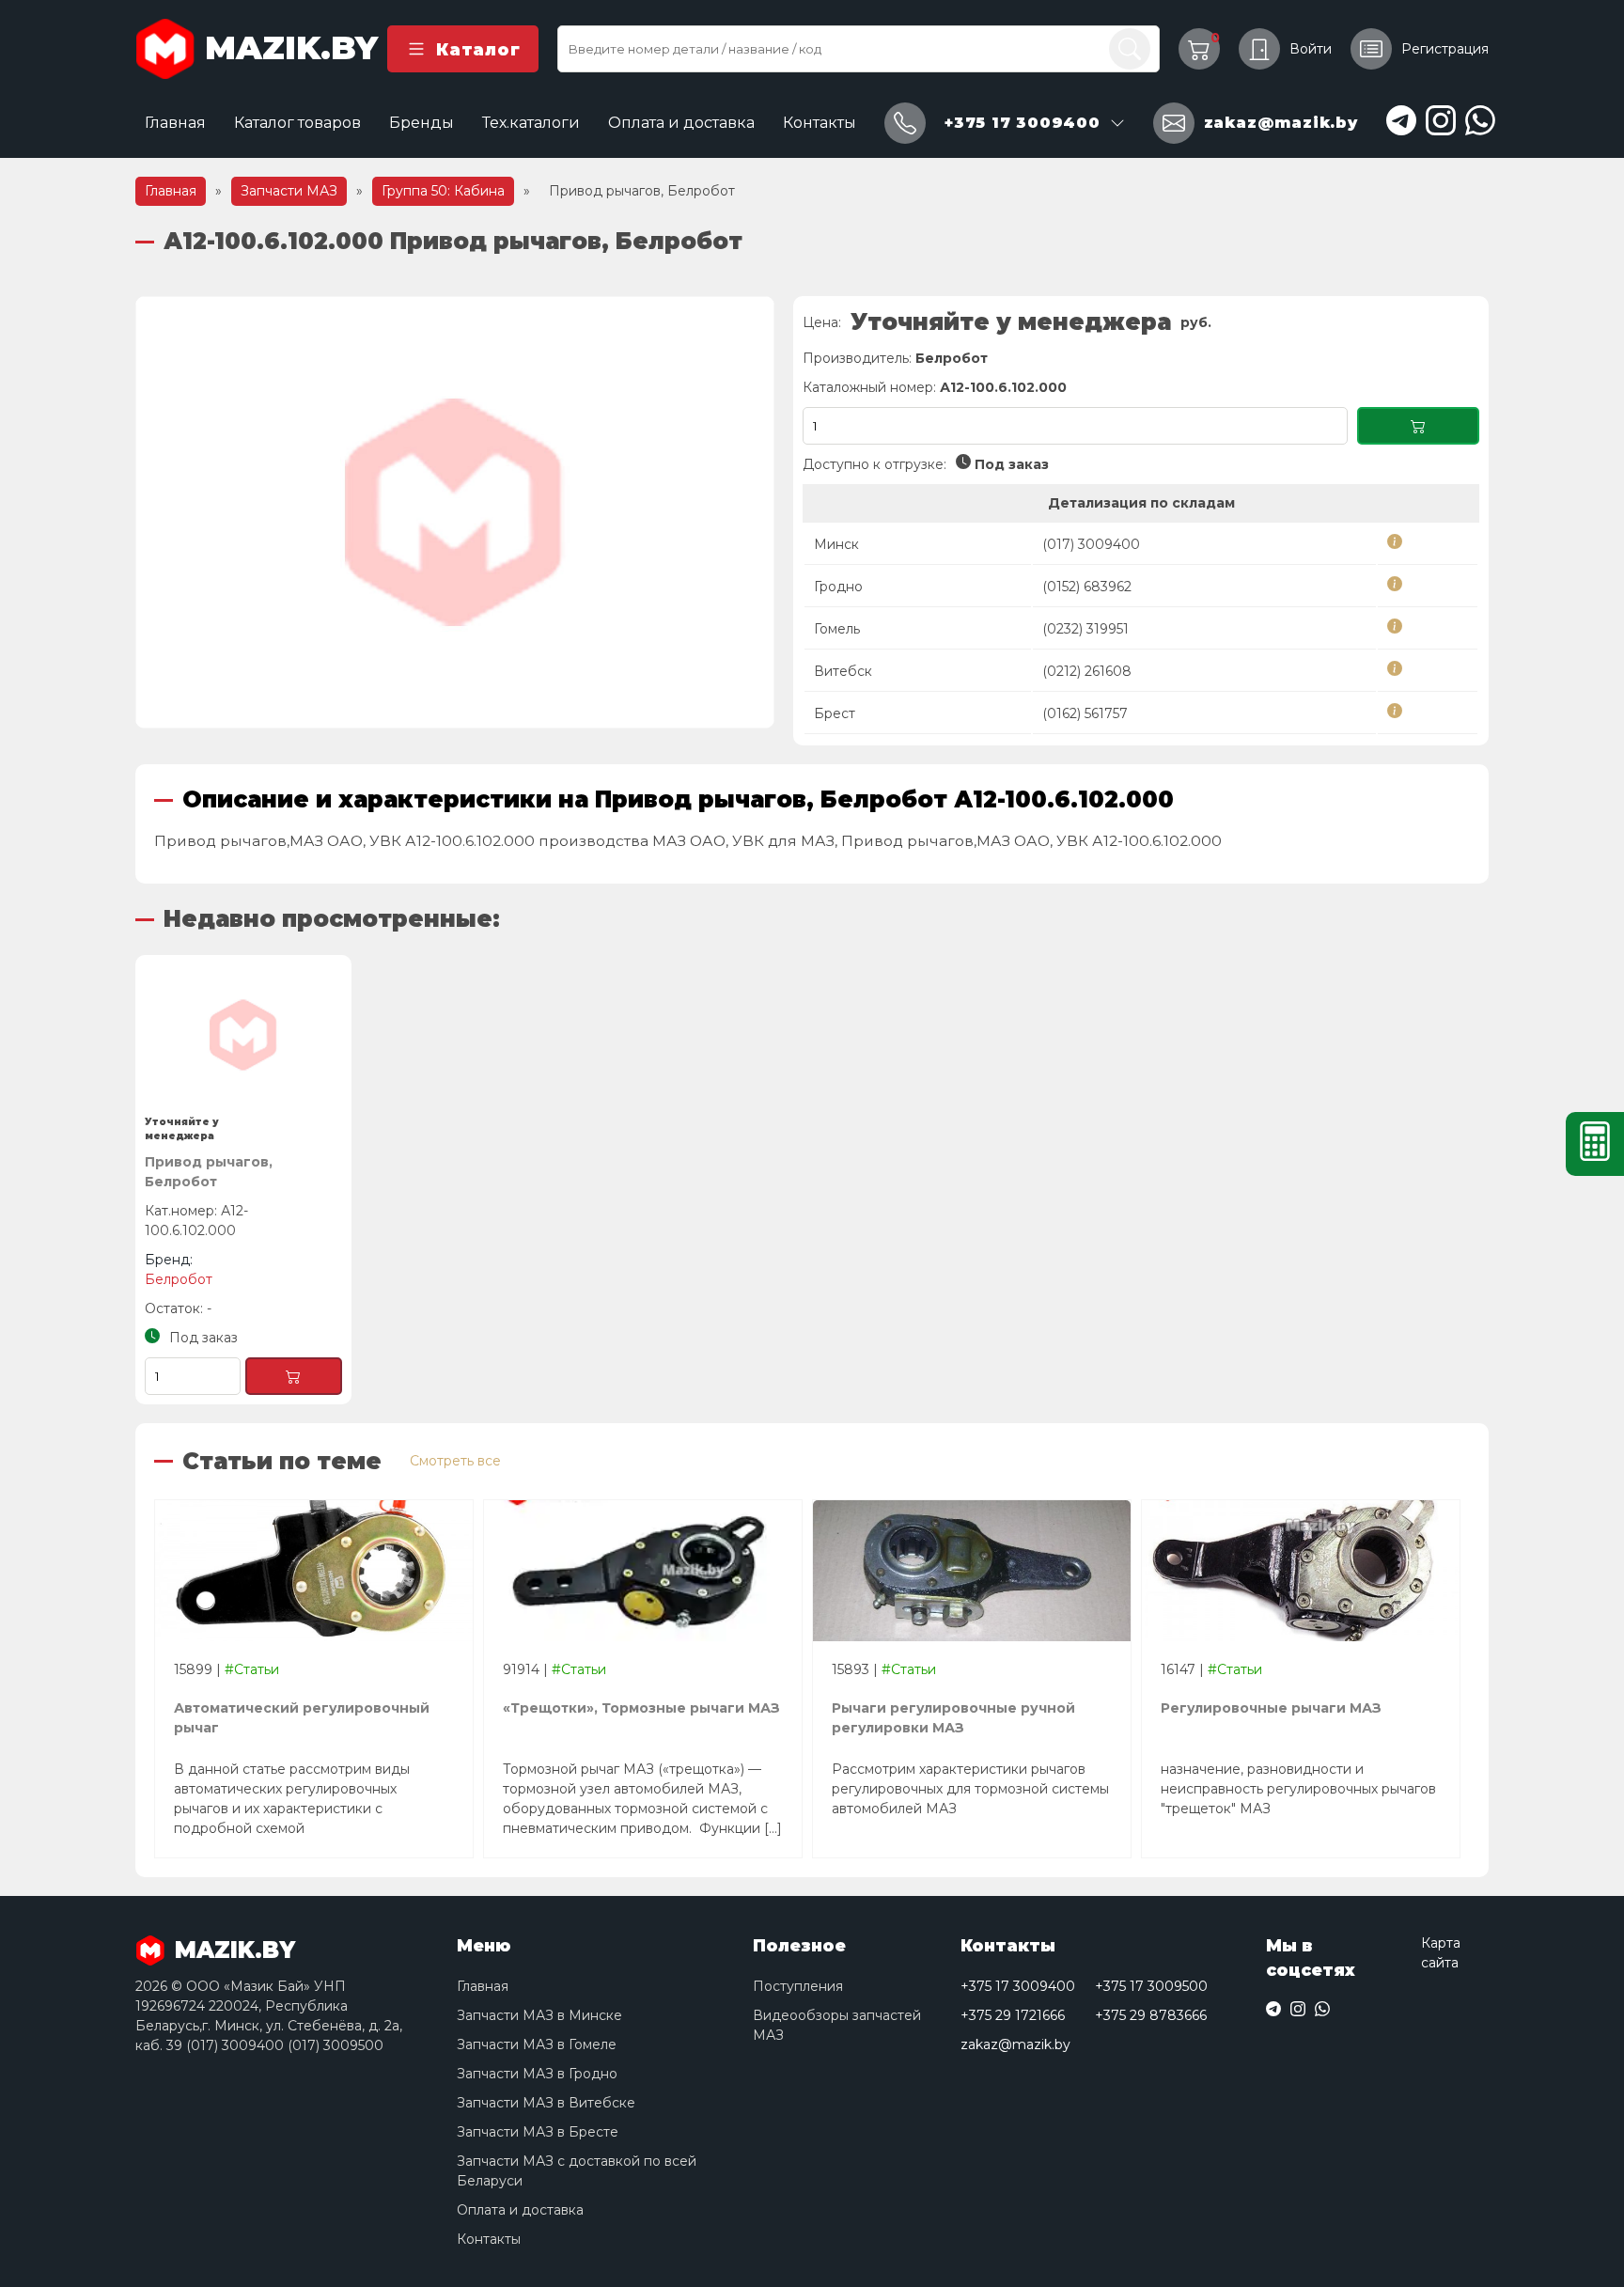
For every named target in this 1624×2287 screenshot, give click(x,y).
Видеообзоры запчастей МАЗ (837, 2025)
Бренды (422, 123)
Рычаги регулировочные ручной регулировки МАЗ (953, 1718)
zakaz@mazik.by (1015, 2044)
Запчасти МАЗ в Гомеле (537, 2044)
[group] (455, 512)
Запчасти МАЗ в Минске (539, 2015)
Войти (1311, 49)
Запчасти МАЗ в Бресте (538, 2132)
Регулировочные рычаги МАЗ (1271, 1708)
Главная (175, 123)
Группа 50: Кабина (443, 191)
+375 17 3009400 (1018, 1986)
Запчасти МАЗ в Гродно (537, 2074)
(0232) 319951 (1085, 629)
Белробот (952, 358)
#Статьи (252, 1669)
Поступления (798, 1986)
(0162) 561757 (1085, 713)
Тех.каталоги (531, 123)
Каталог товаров (297, 123)
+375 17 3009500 (1151, 1986)
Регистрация (1445, 49)
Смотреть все (455, 1461)
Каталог (478, 49)
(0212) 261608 (1087, 671)
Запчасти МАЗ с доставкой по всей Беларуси (577, 2171)
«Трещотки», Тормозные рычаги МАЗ (642, 1708)
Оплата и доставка (681, 123)
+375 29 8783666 (1151, 2015)
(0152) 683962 (1087, 587)
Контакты (820, 123)
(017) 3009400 (1091, 544)
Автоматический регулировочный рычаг (302, 1718)
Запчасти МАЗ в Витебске (546, 2103)
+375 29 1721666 (1013, 2015)
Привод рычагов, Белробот (209, 1172)
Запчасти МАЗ (289, 191)
